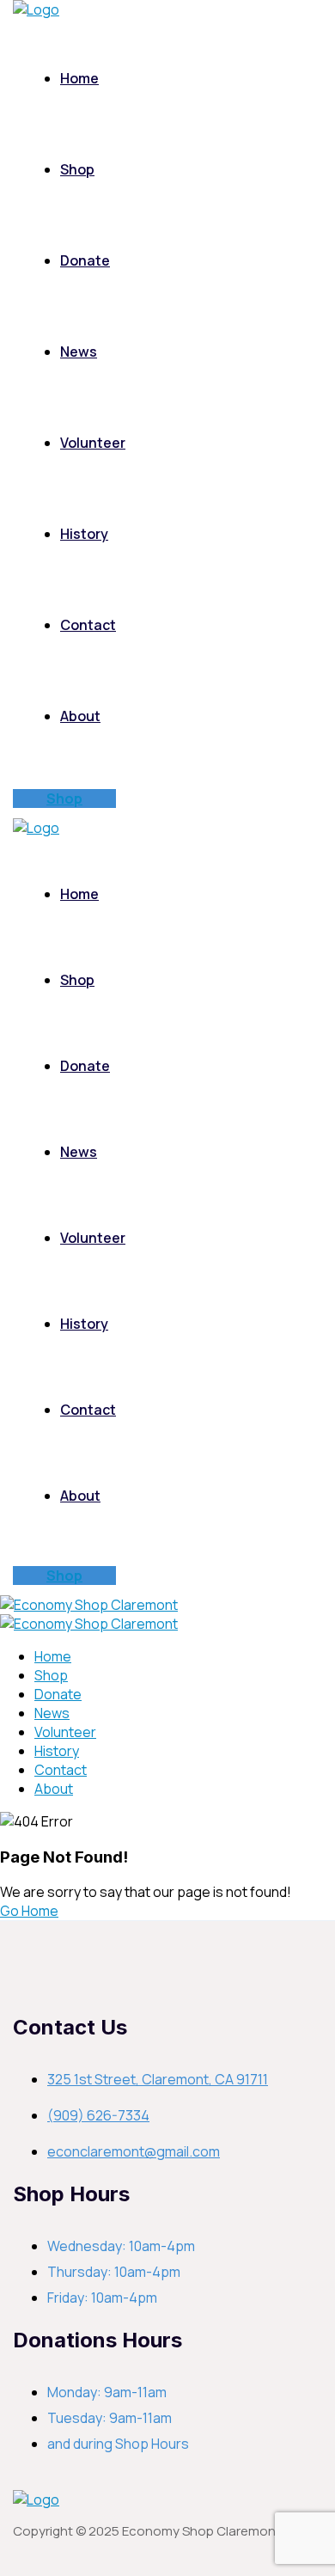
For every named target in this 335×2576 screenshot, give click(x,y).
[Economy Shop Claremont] (89, 1605)
